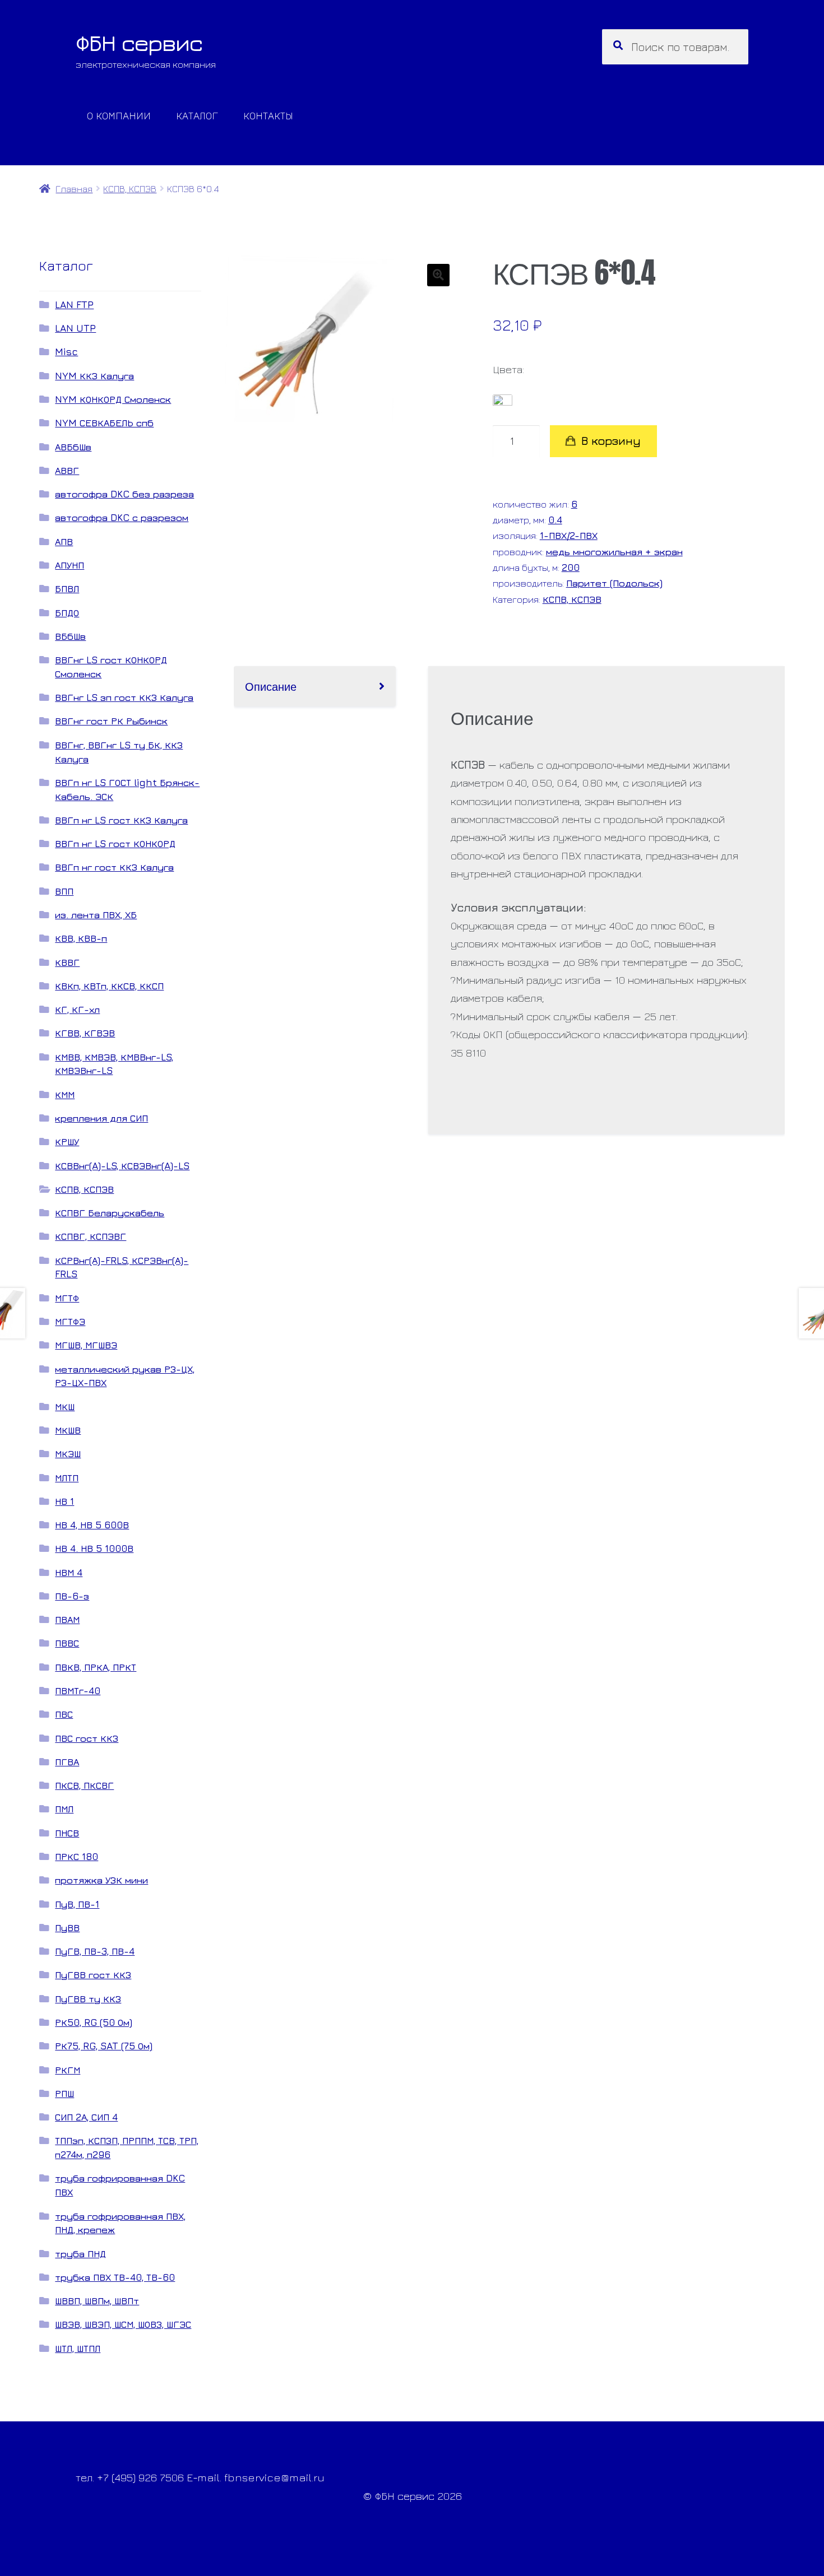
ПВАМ (67, 1619)
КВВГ (67, 962)
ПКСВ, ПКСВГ (84, 1785)
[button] (438, 275)
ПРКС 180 (77, 1856)
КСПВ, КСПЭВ (130, 189)
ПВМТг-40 (78, 1691)
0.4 (555, 520)
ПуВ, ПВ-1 (77, 1904)
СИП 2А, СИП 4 (86, 2117)
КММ (65, 1094)
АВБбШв (73, 447)
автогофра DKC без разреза (124, 494)
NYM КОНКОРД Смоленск (113, 399)
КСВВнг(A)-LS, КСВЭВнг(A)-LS (122, 1166)
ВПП (64, 891)
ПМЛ (64, 1809)
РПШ (64, 2093)
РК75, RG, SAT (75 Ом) (104, 2046)
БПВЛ (67, 589)
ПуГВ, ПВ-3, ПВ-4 (95, 1951)
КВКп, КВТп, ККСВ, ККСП (109, 986)
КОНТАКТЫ (268, 115)
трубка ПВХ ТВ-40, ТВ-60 (115, 2277)
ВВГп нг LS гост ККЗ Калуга (121, 820)
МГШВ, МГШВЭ (86, 1345)
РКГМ (68, 2070)
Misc (66, 352)
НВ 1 (64, 1501)
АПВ (64, 541)
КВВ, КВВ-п (81, 938)
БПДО (67, 613)
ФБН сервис (139, 43)
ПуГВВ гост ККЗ (93, 1975)
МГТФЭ (70, 1321)
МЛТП (67, 1478)
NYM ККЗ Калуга (94, 376)
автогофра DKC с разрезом (122, 517)
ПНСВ (67, 1833)
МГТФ (67, 1298)
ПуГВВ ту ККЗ (88, 1999)
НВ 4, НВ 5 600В (92, 1525)
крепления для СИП (101, 1118)
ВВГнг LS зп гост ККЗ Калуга (124, 697)
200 (571, 567)
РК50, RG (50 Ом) (94, 2022)
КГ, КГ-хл (77, 1009)
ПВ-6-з (72, 1596)
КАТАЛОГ (197, 115)
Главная (74, 189)
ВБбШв (70, 636)
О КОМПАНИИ (119, 115)
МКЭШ (68, 1454)
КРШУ (67, 1141)
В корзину (611, 441)
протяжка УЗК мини (101, 1880)
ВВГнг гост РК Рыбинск (111, 721)
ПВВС (67, 1643)
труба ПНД (80, 2254)
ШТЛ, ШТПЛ (78, 2348)
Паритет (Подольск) (614, 583)
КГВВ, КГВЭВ (85, 1033)
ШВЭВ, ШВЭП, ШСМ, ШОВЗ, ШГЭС (123, 2324)
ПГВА (67, 1762)
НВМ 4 (69, 1572)
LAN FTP (74, 304)
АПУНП (70, 565)
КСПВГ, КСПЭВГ (91, 1236)
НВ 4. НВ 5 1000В (94, 1548)
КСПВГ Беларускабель (110, 1213)
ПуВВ (67, 1928)
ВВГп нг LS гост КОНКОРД (115, 843)
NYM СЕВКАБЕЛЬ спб (104, 423)
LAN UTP (75, 328)
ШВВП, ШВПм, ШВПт (97, 2301)
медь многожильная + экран (614, 552)
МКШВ (68, 1430)
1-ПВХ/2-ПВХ (569, 535)
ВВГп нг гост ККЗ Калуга (114, 867)
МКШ (65, 1406)
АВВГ (67, 470)
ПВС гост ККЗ (87, 1738)
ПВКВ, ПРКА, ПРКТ (96, 1667)
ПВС (64, 1714)
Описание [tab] (271, 686)
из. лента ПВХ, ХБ (96, 915)
